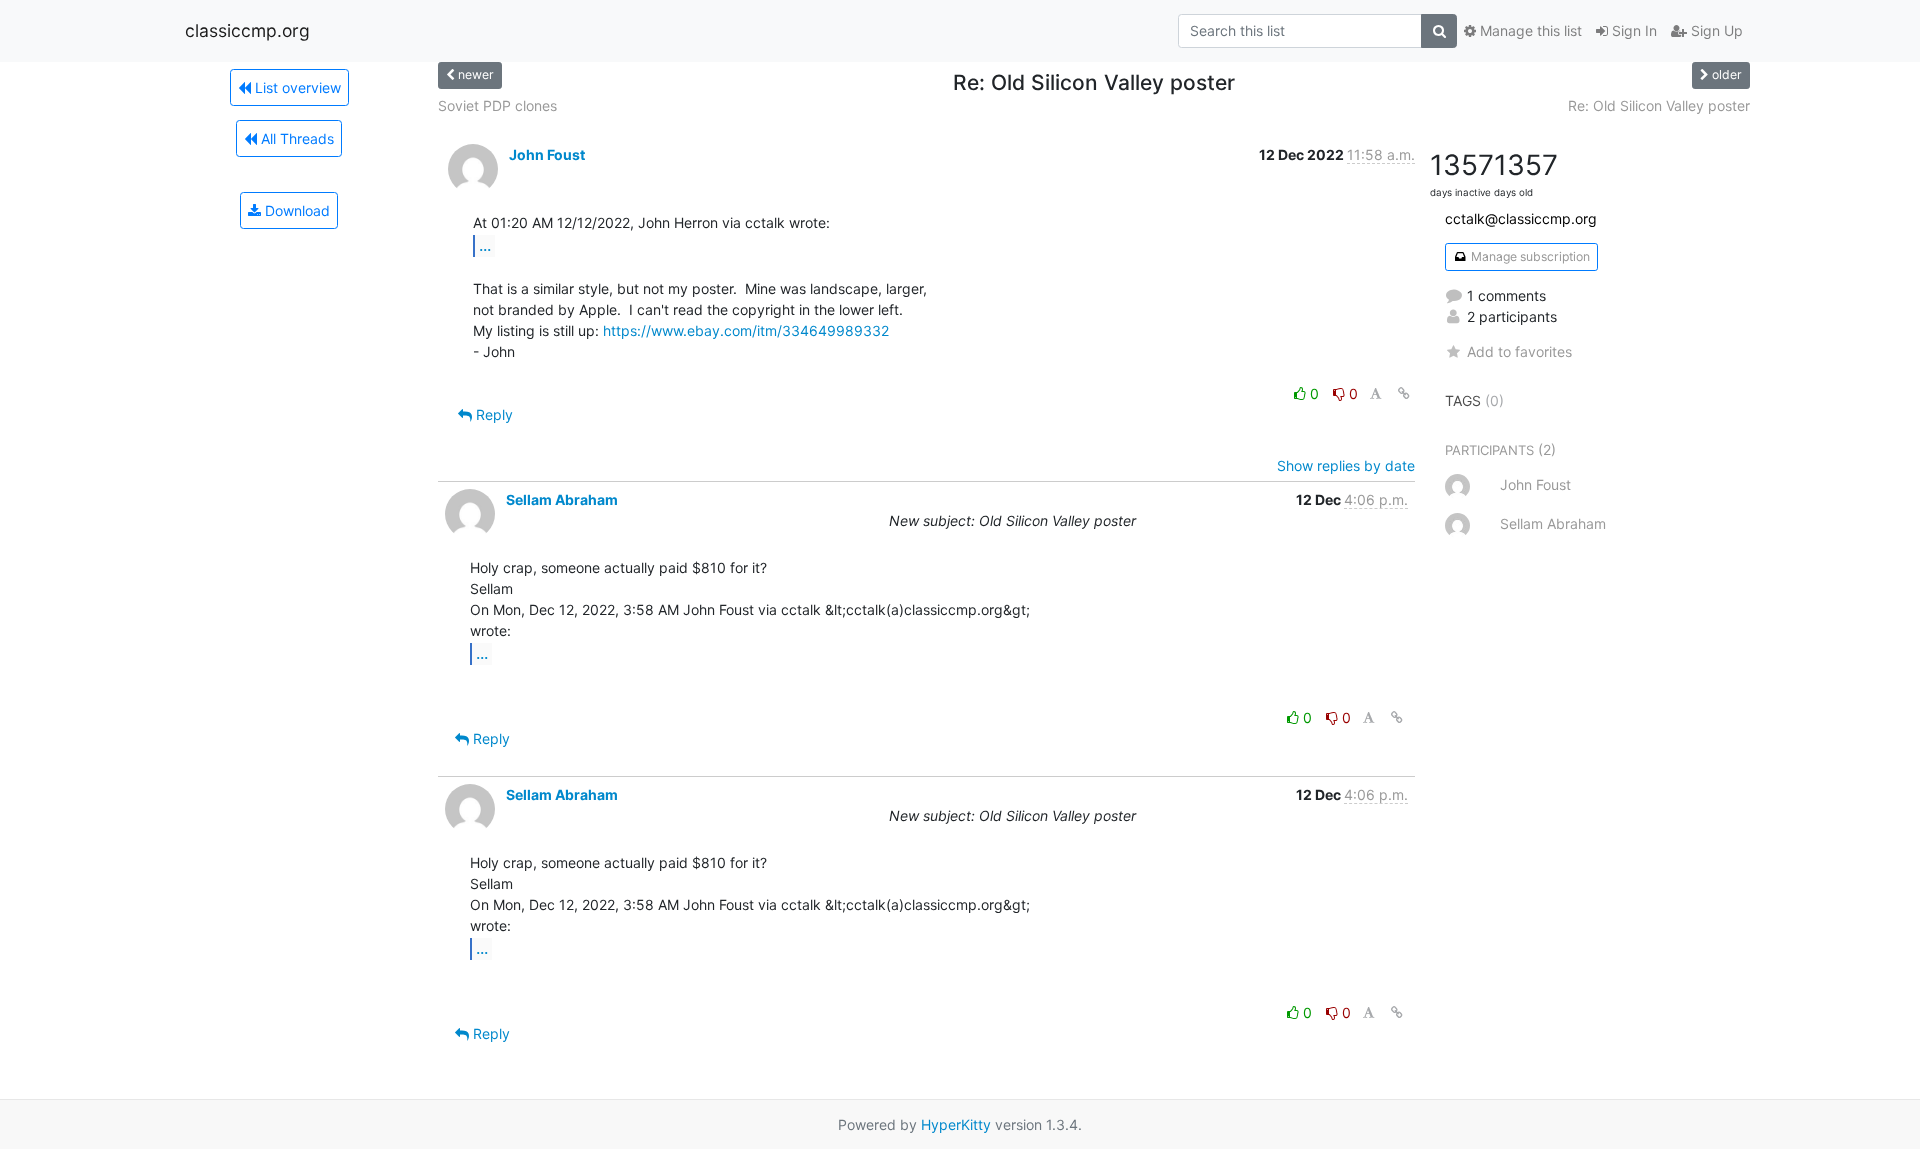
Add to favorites (1519, 351)
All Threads (295, 138)
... (485, 245)
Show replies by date (1346, 465)
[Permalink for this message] (1404, 393)
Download (295, 210)
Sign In (1632, 30)
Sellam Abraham (562, 499)
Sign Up (1715, 30)
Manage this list (1529, 30)
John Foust (547, 154)
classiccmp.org (247, 30)
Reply (492, 414)
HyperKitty (956, 1124)
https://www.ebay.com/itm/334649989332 (746, 330)
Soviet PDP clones (497, 105)
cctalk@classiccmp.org (1521, 218)
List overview (296, 87)
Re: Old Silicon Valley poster (1659, 105)
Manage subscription (1529, 256)
